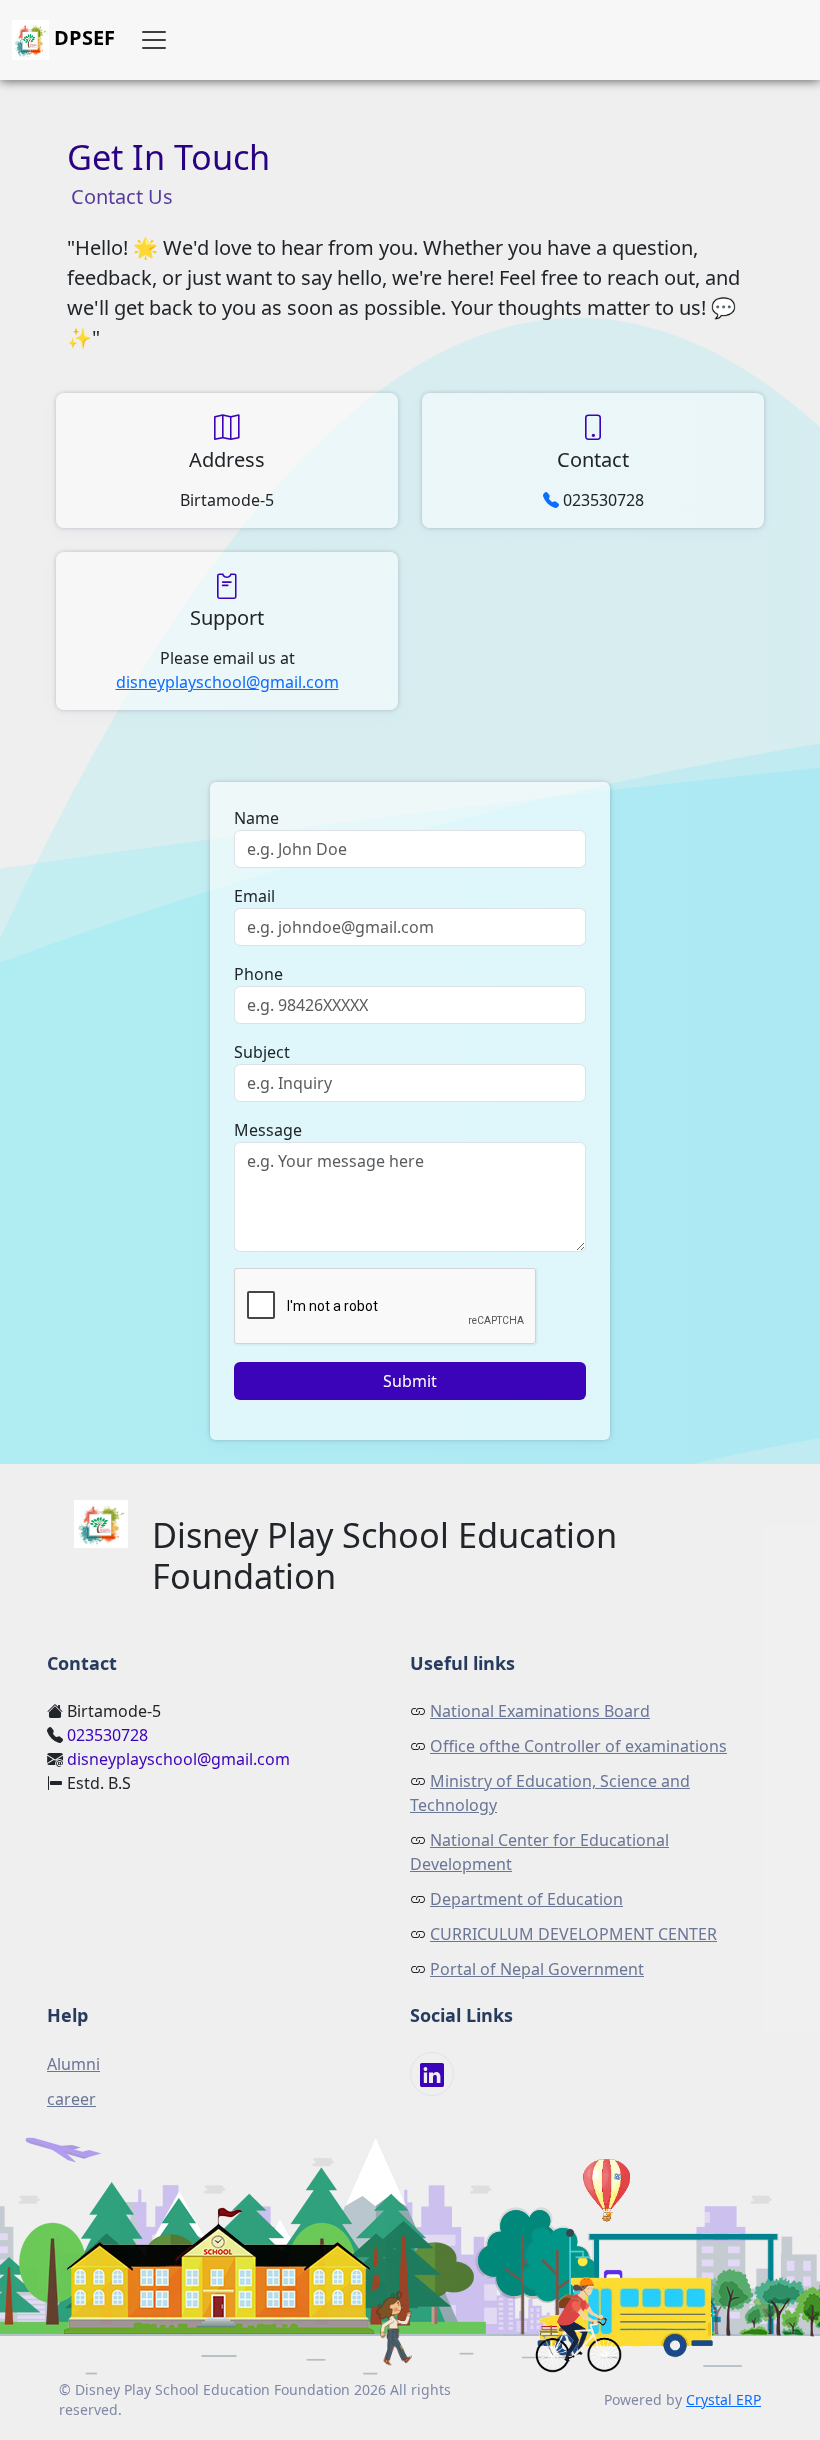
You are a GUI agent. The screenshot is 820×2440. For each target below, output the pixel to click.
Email (254, 896)
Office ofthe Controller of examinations (578, 1746)
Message (268, 1130)
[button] (154, 40)
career (71, 2099)
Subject (262, 1052)
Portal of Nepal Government (537, 1969)
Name (256, 818)
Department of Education (526, 1899)
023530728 (107, 1735)
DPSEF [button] (82, 37)
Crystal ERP (723, 2399)
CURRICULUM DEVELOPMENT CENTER (573, 1934)
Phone (258, 974)
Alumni (73, 2064)
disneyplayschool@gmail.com (227, 682)
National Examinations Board (540, 1711)
